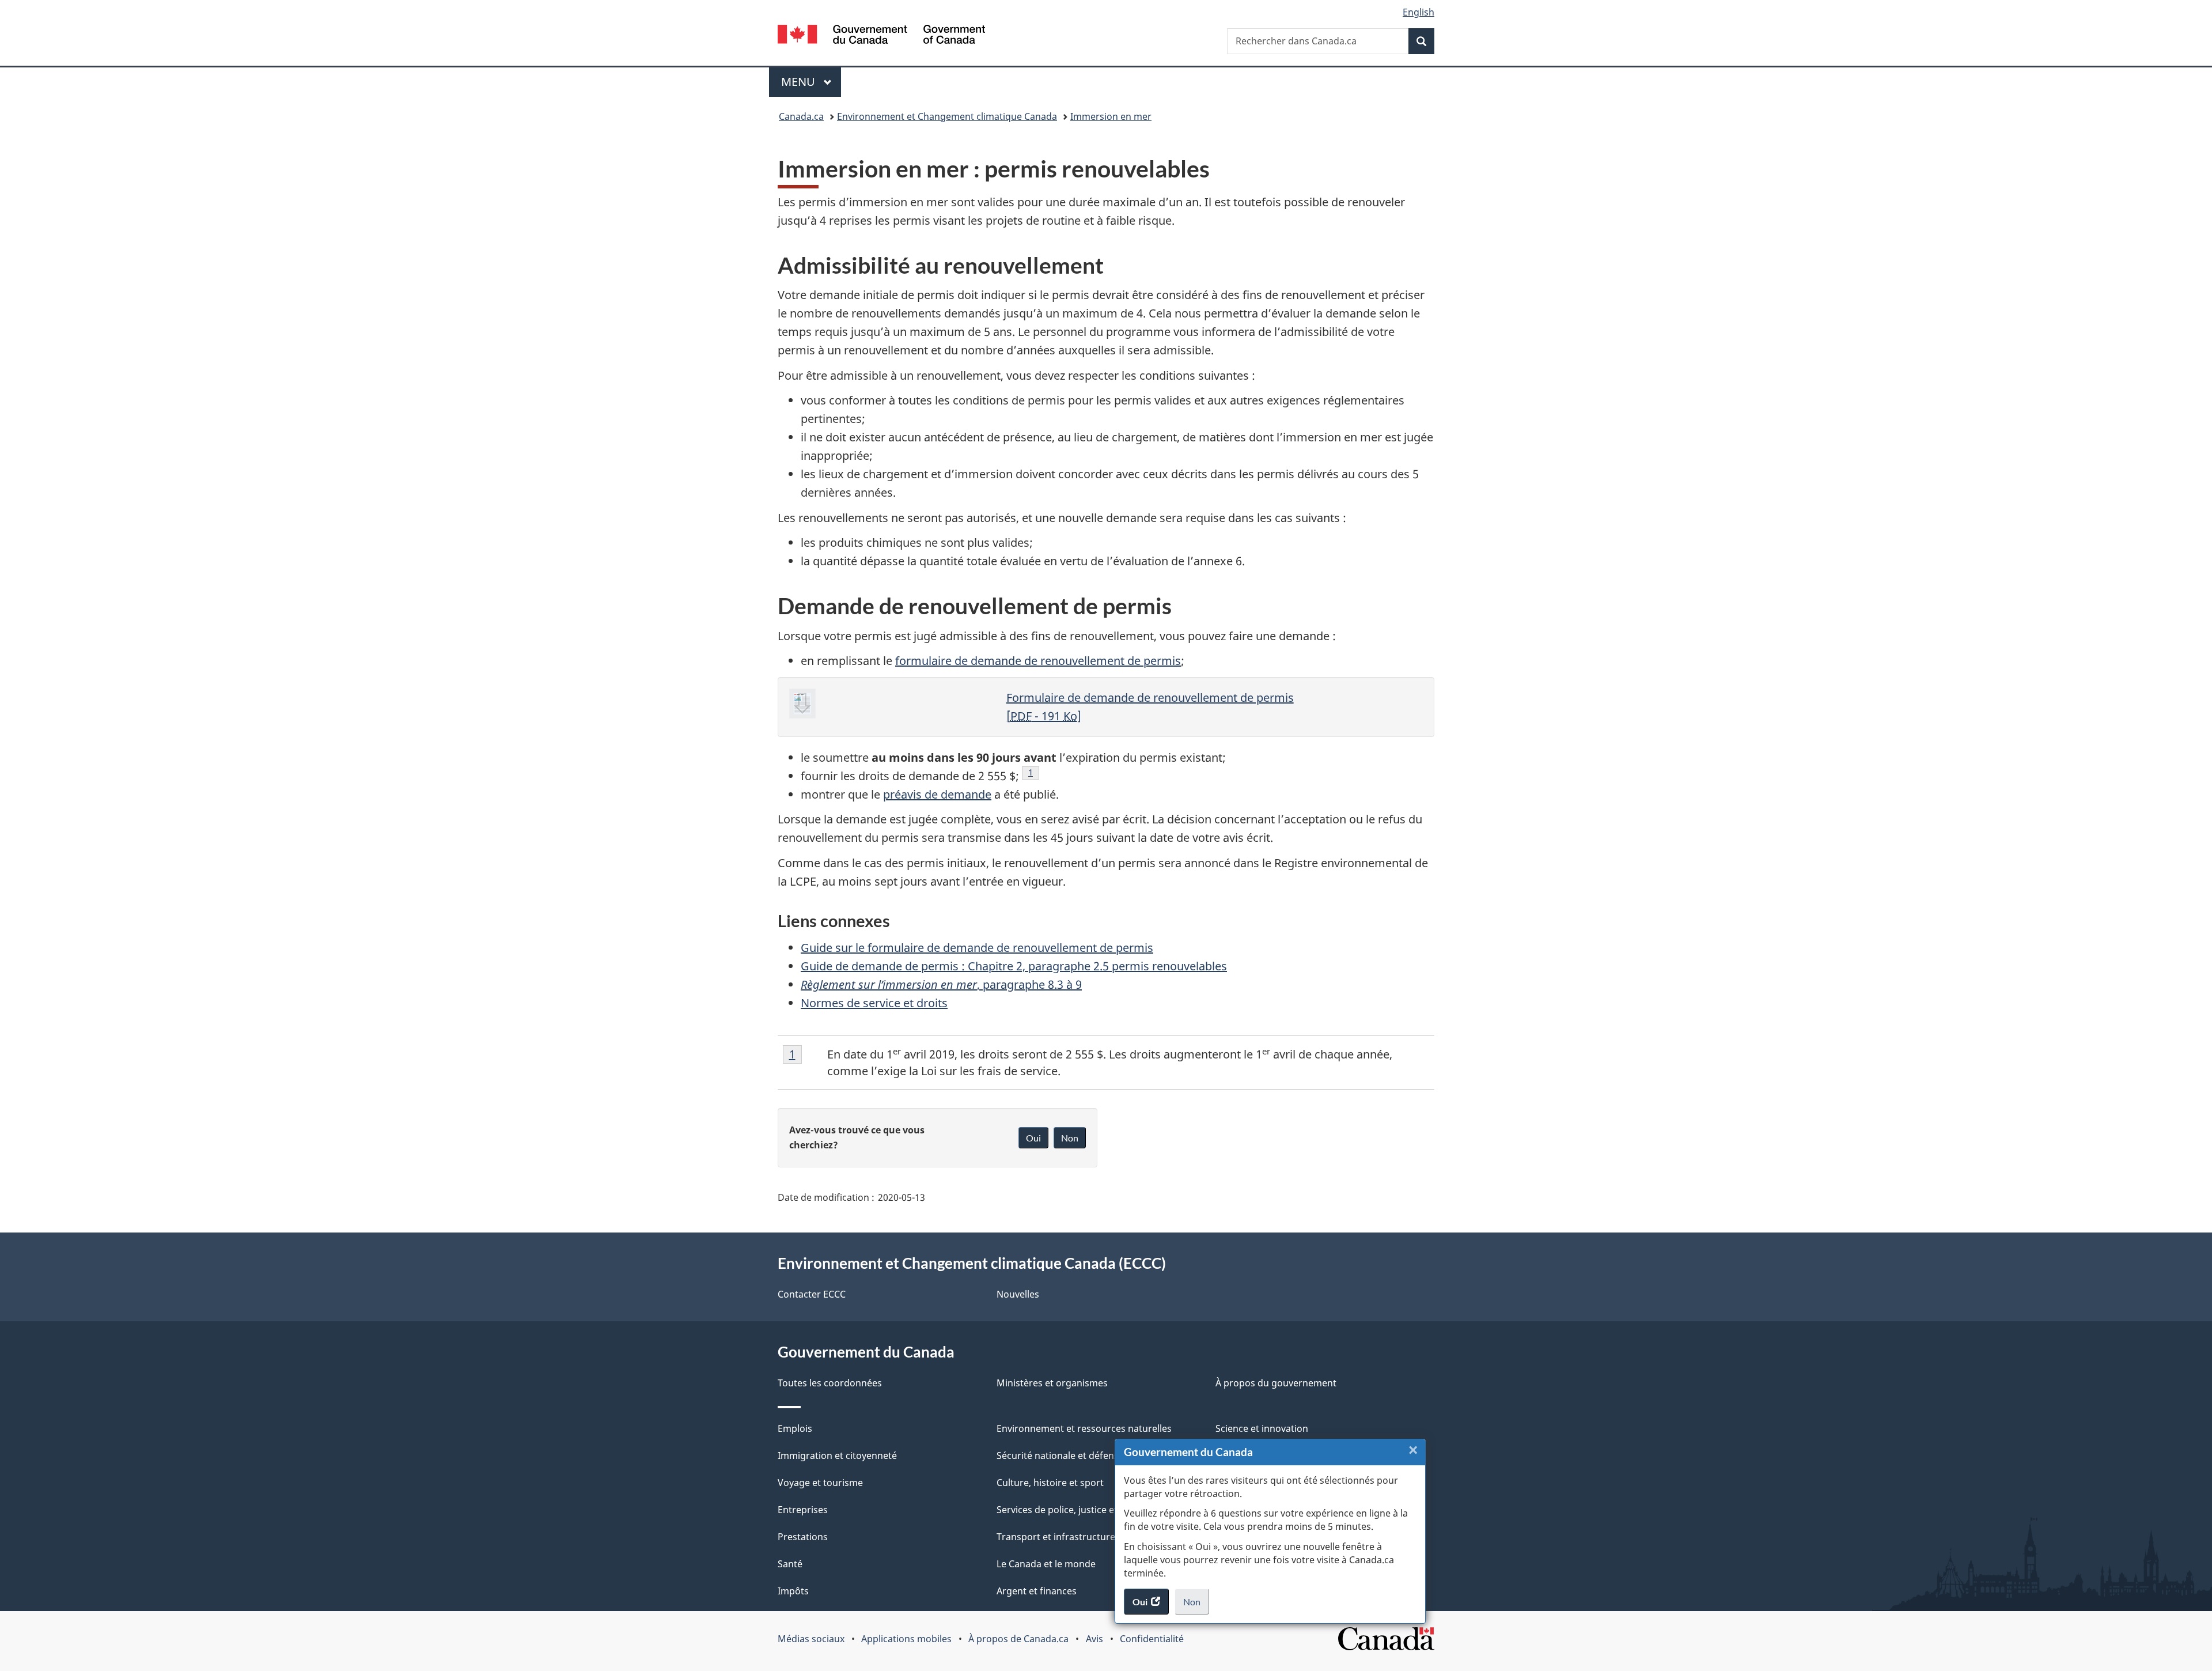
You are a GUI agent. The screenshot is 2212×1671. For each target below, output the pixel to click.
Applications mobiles (906, 1639)
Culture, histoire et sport (1050, 1483)
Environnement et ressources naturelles (1084, 1428)
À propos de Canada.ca (1018, 1639)
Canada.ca (801, 116)
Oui (1033, 1138)
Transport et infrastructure (1056, 1537)
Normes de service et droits (874, 1003)
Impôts (793, 1591)
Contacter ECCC (812, 1294)
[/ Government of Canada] (881, 36)
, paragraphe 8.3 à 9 (941, 984)
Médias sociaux (811, 1639)
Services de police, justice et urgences (1079, 1510)
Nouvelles (1018, 1294)
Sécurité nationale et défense (1060, 1455)
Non (1196, 1605)
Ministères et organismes (1052, 1383)
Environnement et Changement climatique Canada (947, 116)
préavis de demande (937, 794)
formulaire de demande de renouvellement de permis (1038, 661)
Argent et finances (1037, 1591)
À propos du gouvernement (1276, 1383)
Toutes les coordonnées (830, 1383)
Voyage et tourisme (820, 1483)
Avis (1094, 1639)
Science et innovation (1262, 1428)
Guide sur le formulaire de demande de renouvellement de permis (977, 948)
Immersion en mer (1111, 116)
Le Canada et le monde (1046, 1564)
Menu (811, 82)
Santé (790, 1564)
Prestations (803, 1537)
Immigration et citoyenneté (837, 1455)
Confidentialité (1152, 1639)
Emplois (795, 1428)
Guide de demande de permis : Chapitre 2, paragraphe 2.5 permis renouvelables (1014, 966)
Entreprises (803, 1510)
